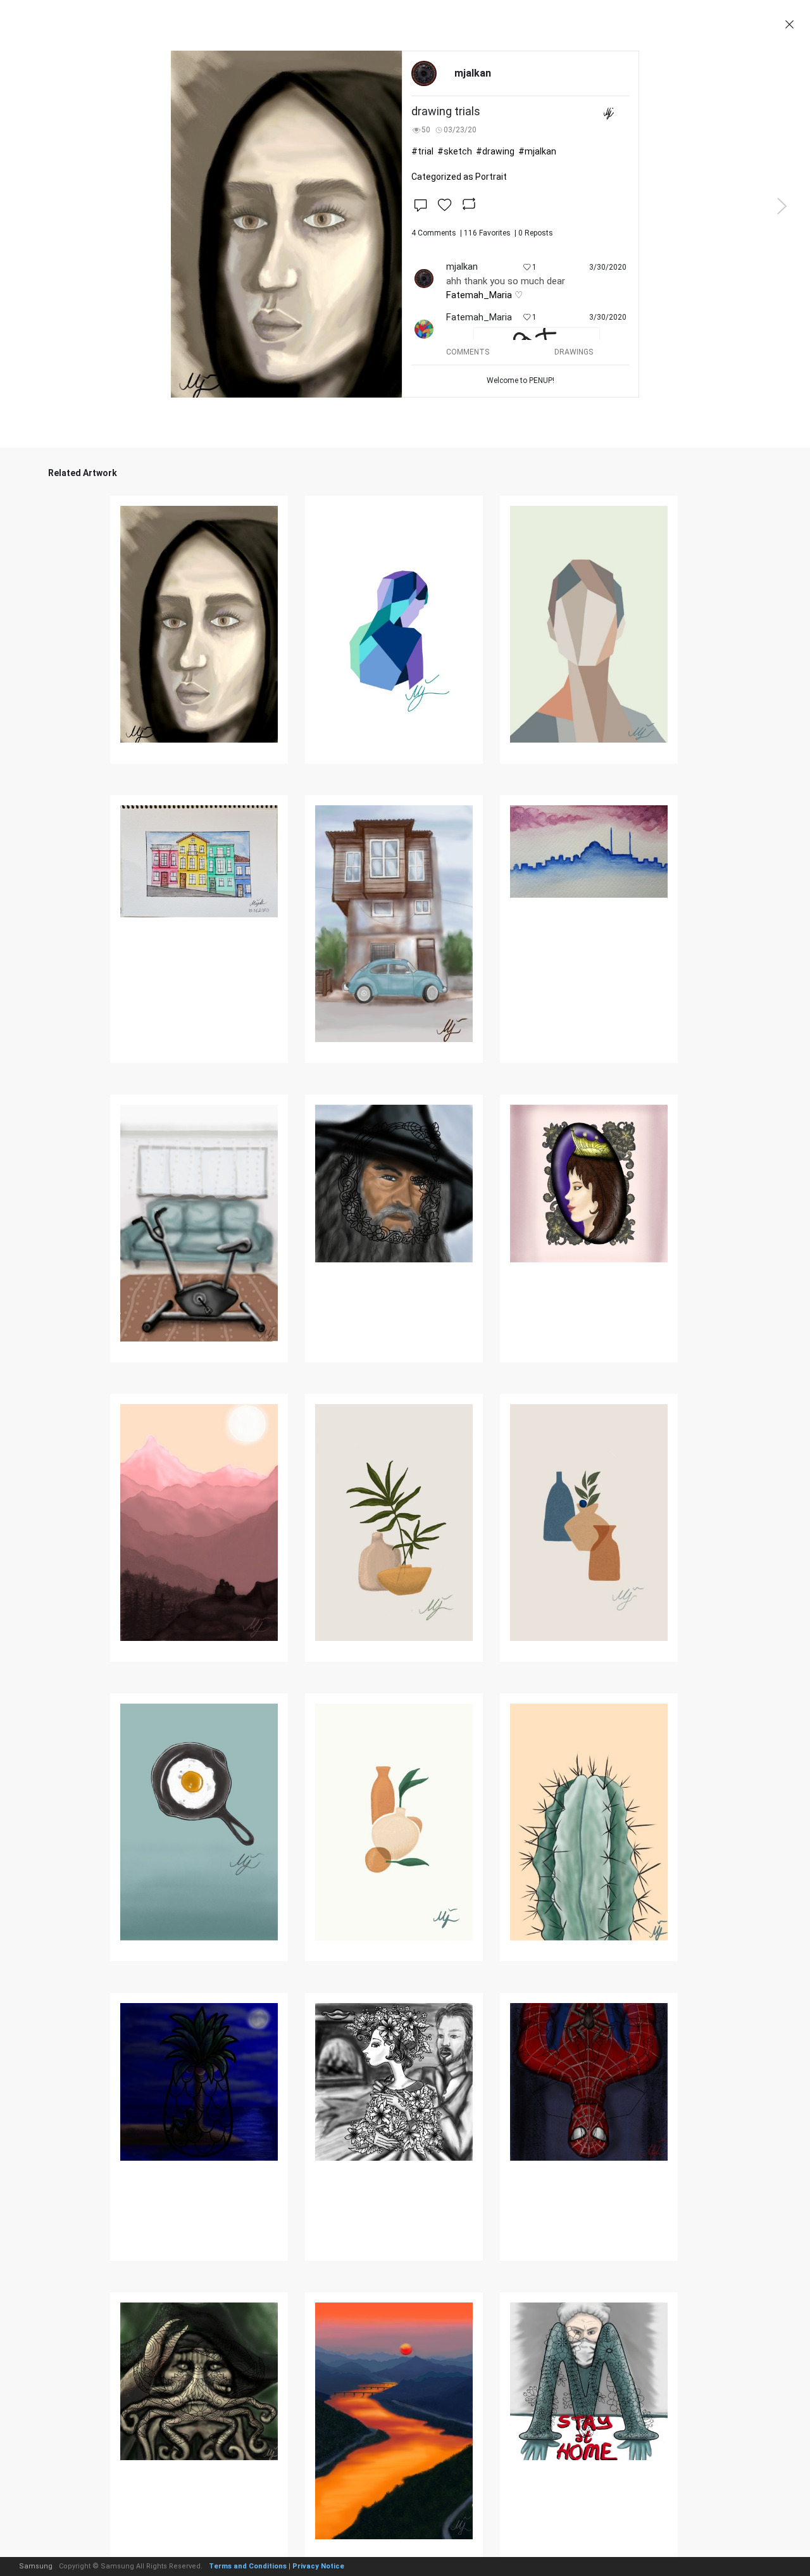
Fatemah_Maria (479, 295)
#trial (422, 151)
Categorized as (459, 177)
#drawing (495, 151)
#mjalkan (537, 151)
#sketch (455, 151)
